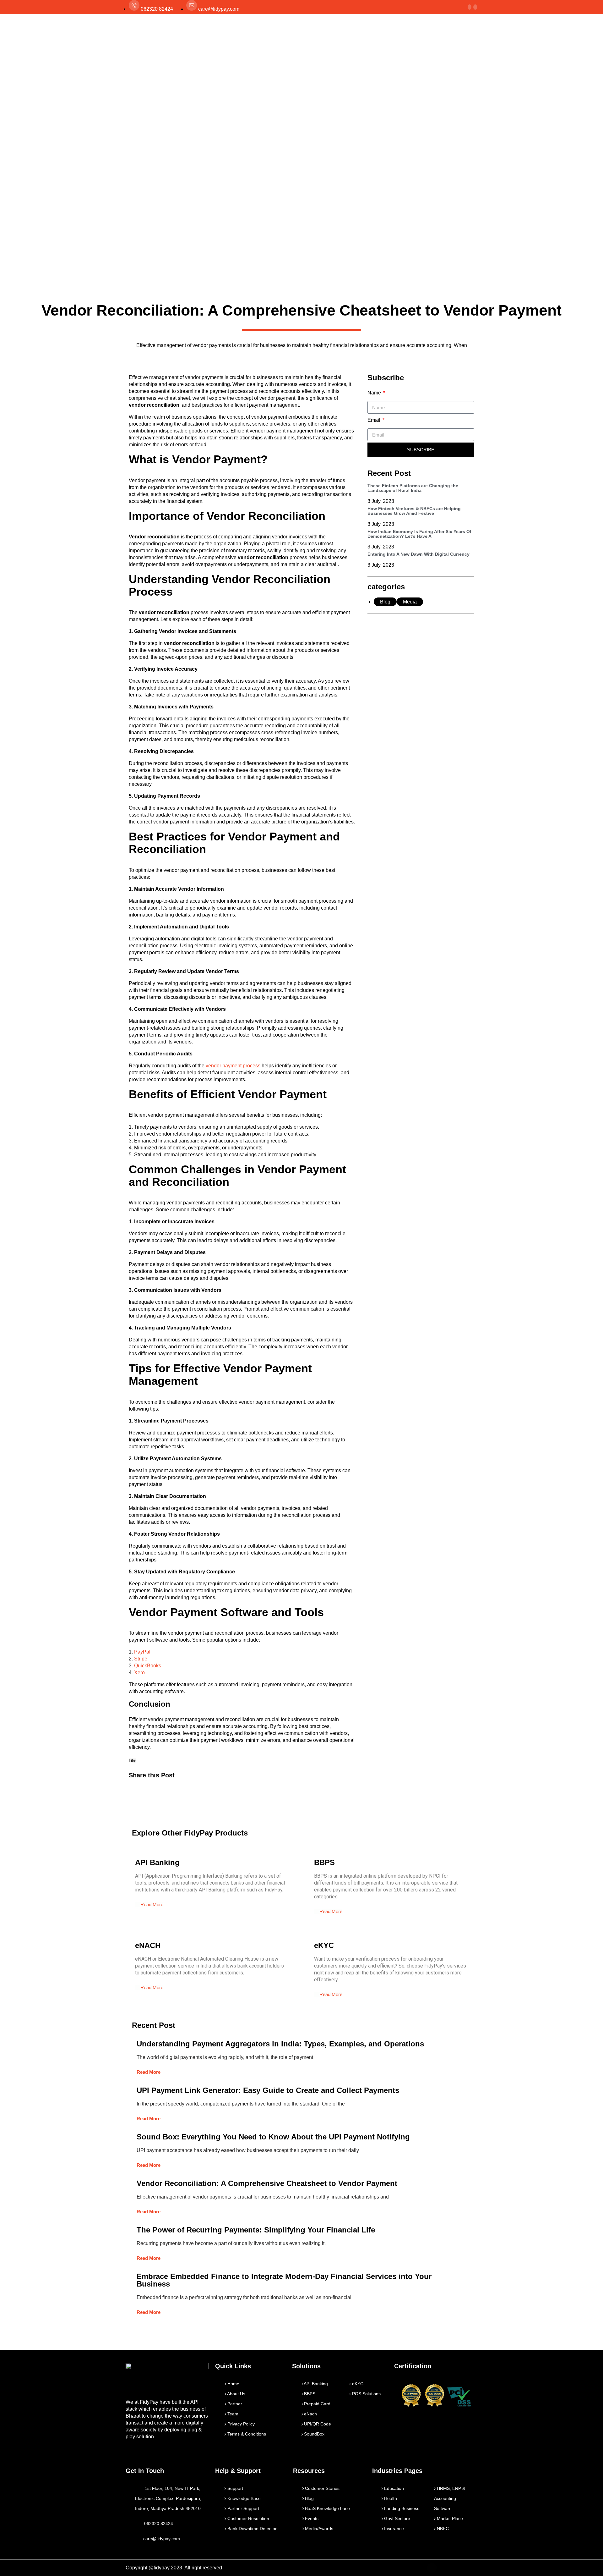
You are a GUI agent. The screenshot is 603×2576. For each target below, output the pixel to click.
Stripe (141, 1659)
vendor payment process (233, 1066)
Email (375, 420)
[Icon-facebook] (432, 2568)
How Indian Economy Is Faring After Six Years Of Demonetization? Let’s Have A (419, 534)
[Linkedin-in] (459, 2568)
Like (133, 1761)
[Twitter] (445, 2568)
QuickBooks (148, 1666)
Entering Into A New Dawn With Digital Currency (418, 554)
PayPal (142, 1652)
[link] (475, 7)
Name (375, 393)
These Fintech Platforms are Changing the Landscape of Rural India (413, 488)
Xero (139, 1673)
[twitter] (470, 7)
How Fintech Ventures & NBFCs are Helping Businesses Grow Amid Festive (414, 511)
